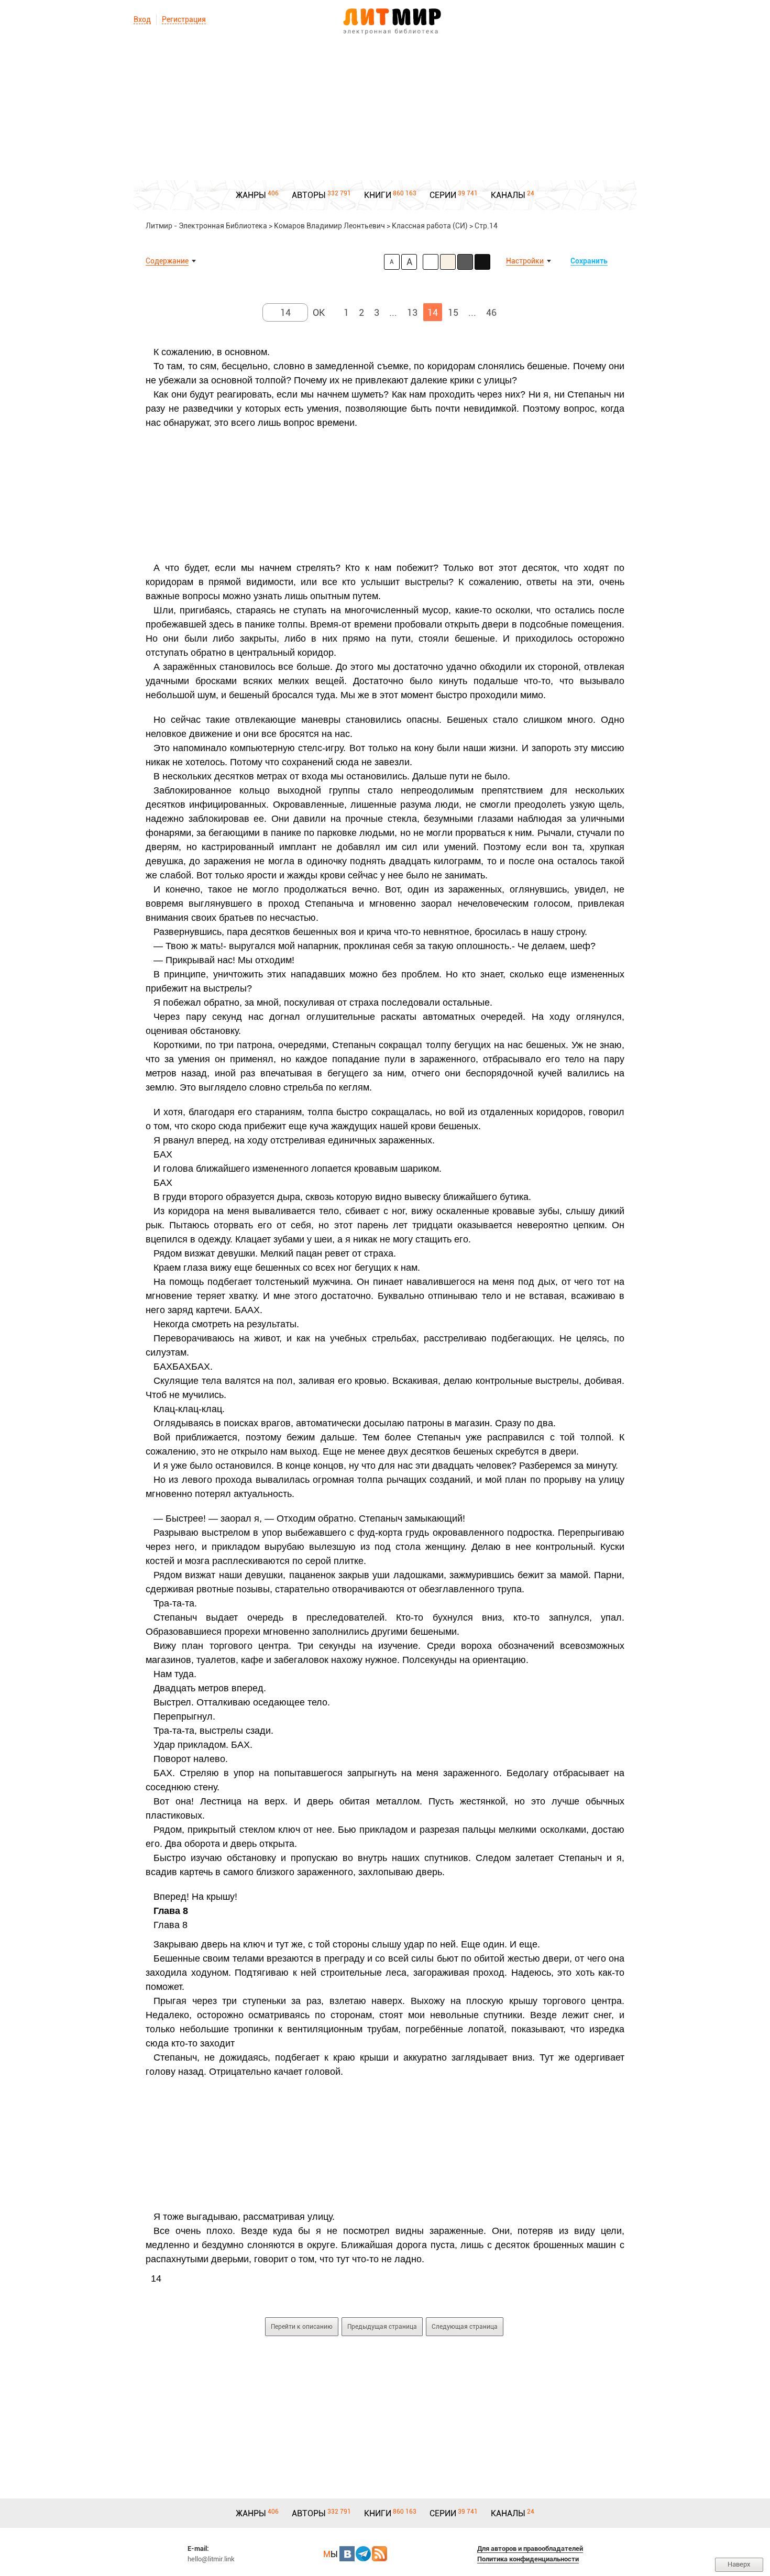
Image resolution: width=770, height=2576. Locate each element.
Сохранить (589, 261)
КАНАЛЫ (508, 195)
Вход (142, 19)
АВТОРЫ (309, 195)
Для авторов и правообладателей (530, 2549)
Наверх (739, 2564)
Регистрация (184, 19)
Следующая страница (465, 2327)
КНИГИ (378, 195)
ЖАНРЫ (251, 195)
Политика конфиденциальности (528, 2559)
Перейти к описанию (302, 2327)
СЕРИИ (443, 195)
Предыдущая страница (382, 2327)
